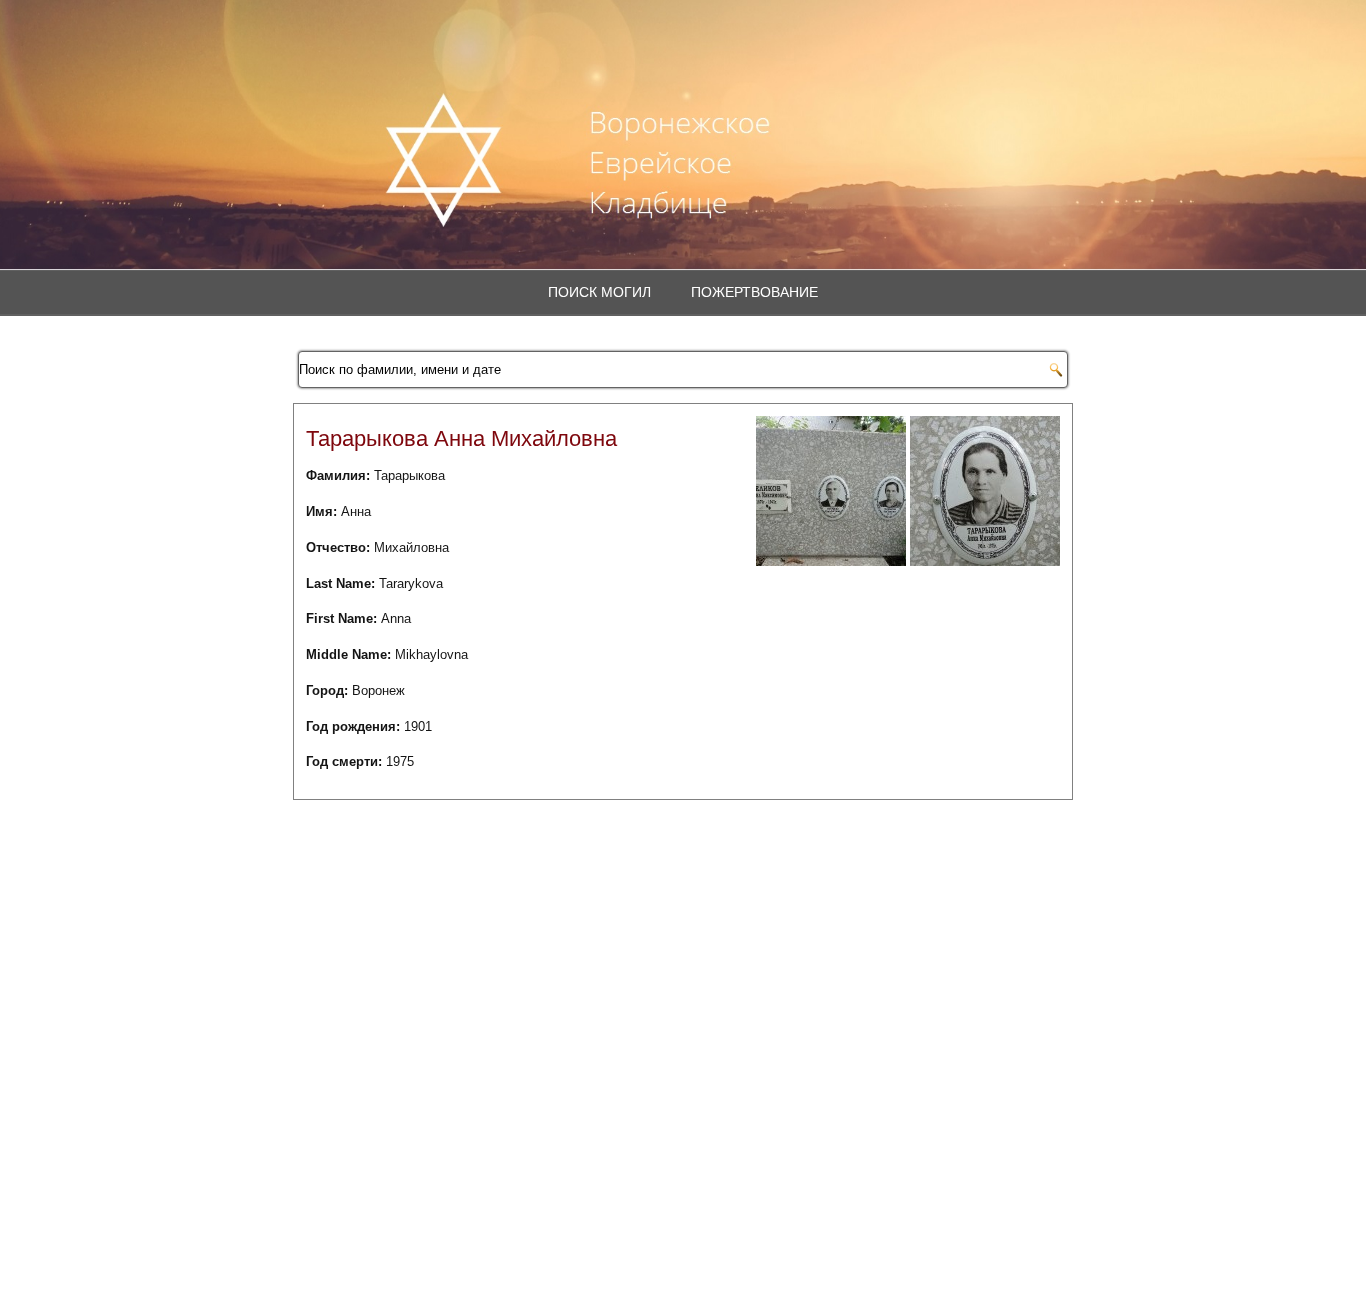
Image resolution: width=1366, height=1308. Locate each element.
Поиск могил (599, 292)
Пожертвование (754, 292)
